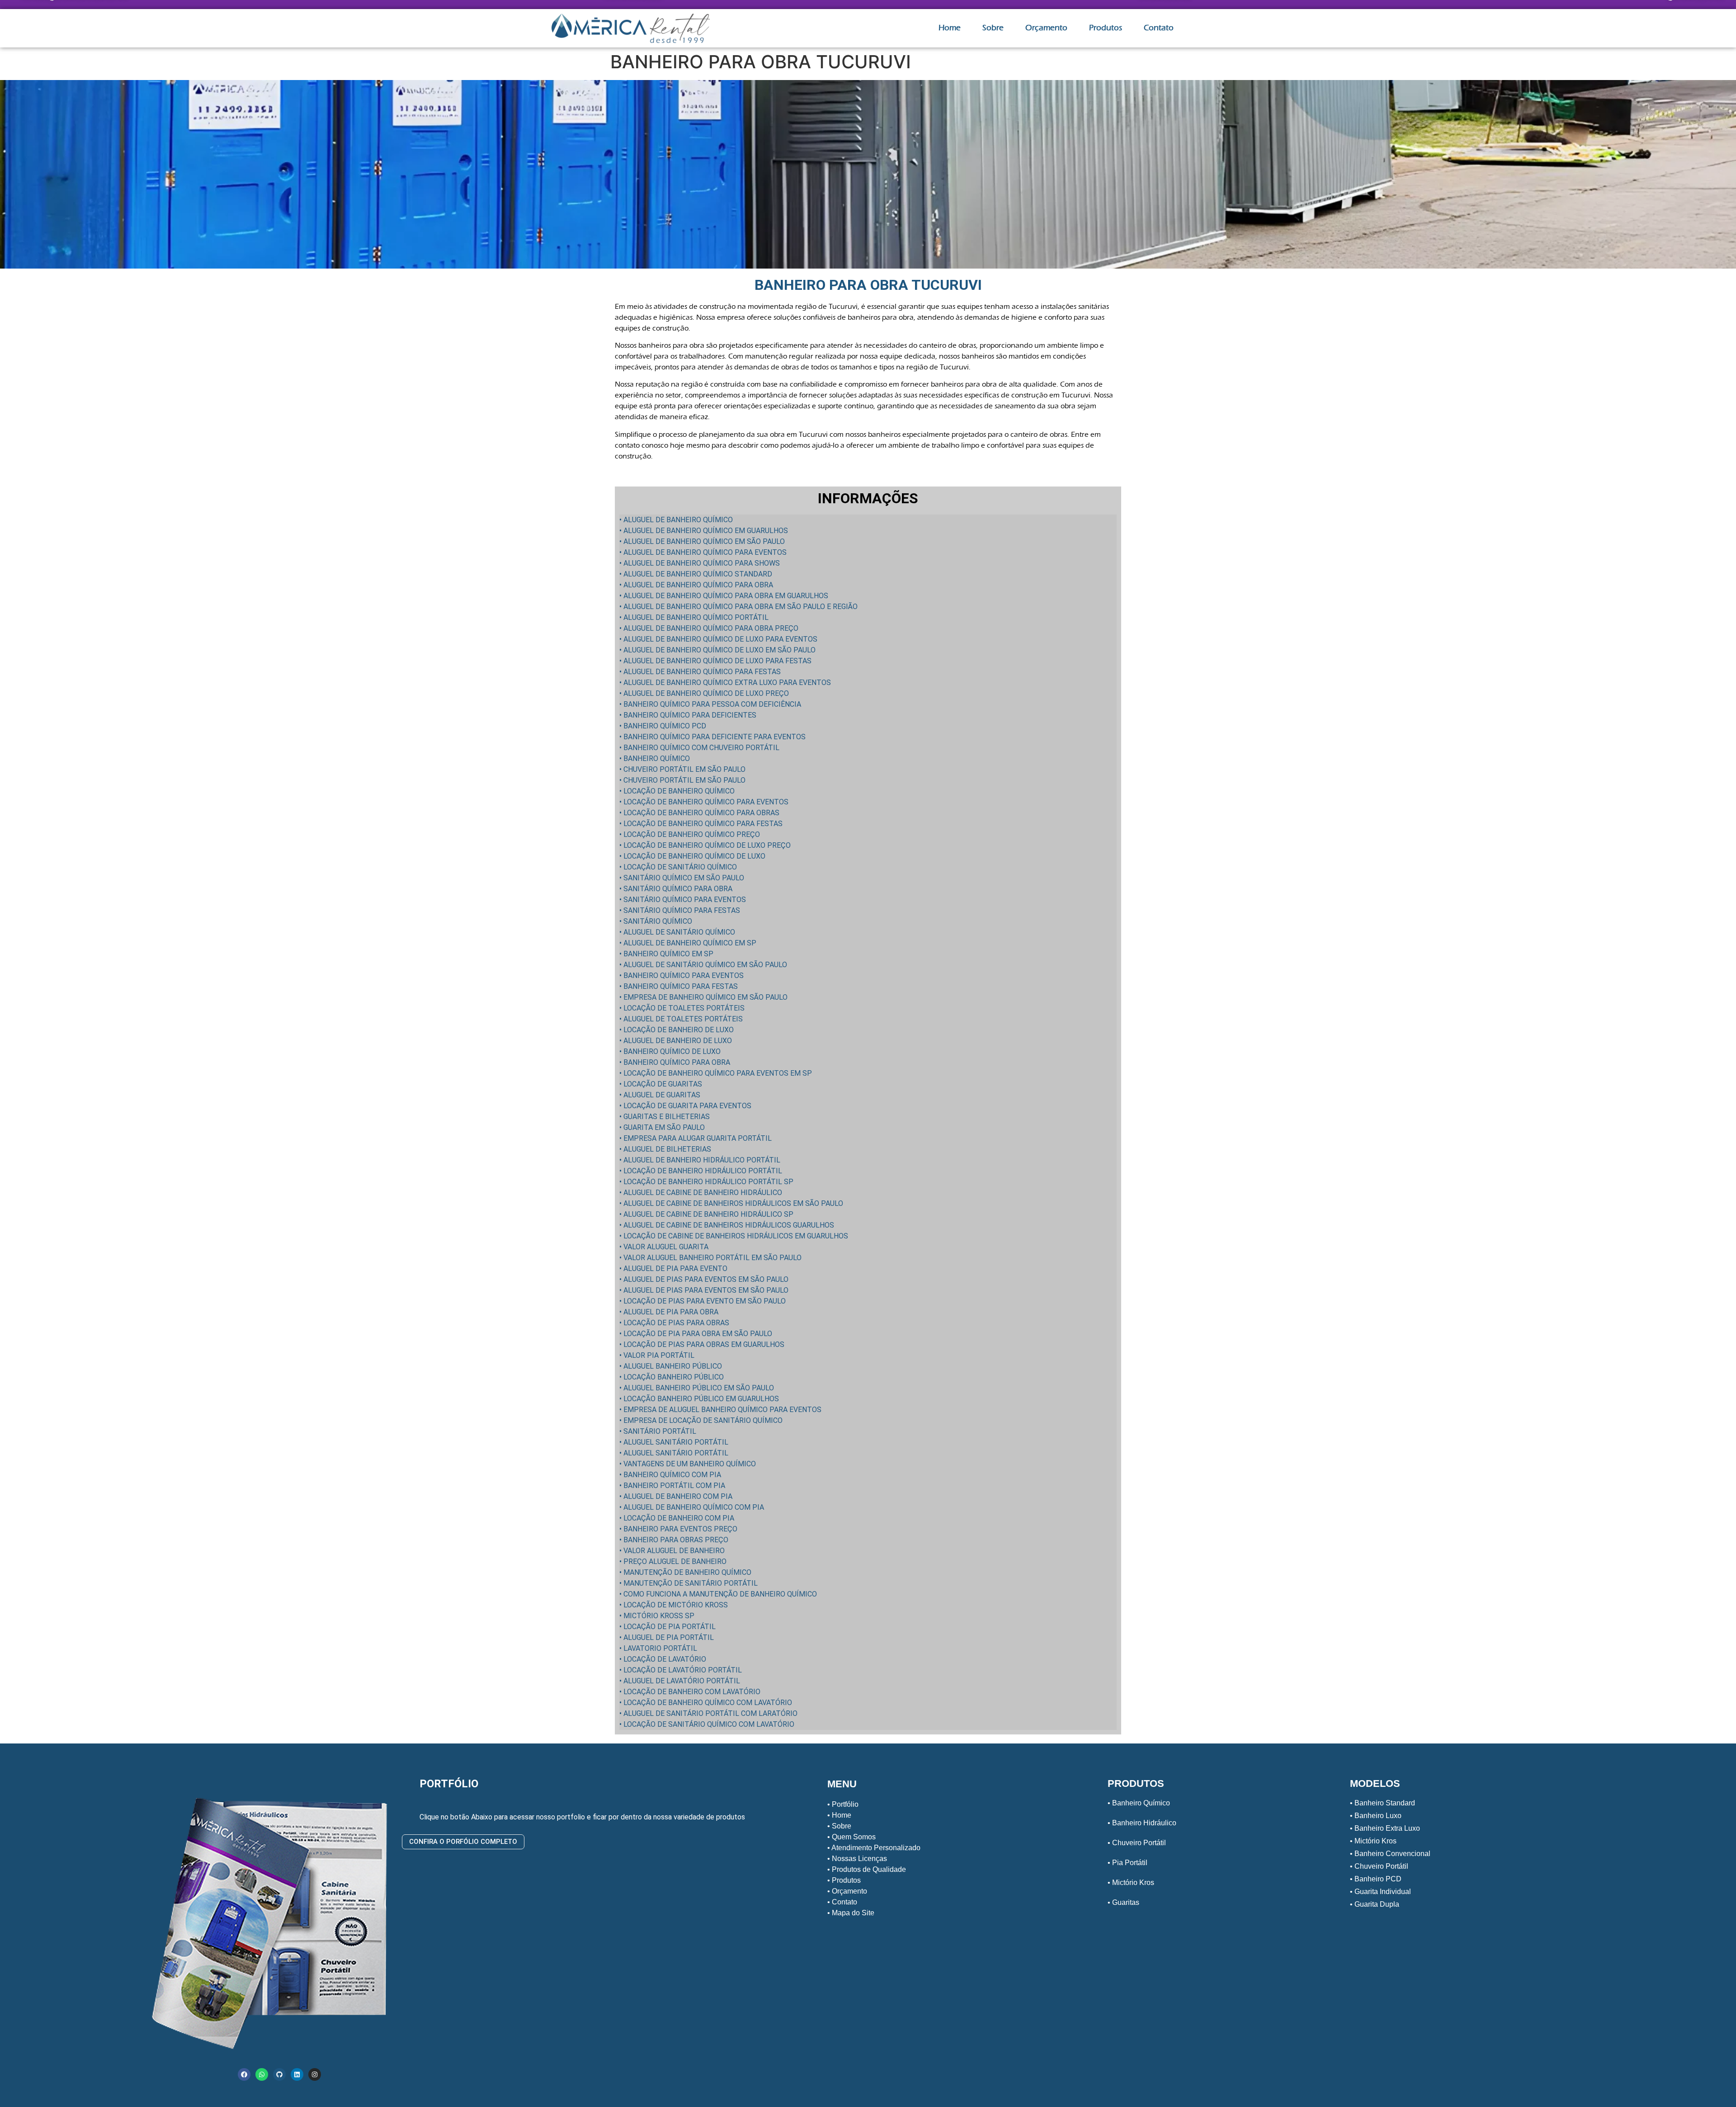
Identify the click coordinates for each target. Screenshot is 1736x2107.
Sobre (993, 28)
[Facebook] (244, 2074)
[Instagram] (315, 2074)
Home (950, 28)
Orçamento (1046, 28)
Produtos (1106, 28)
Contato (1159, 28)
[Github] (279, 2074)
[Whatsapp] (262, 2074)
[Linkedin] (297, 2074)
